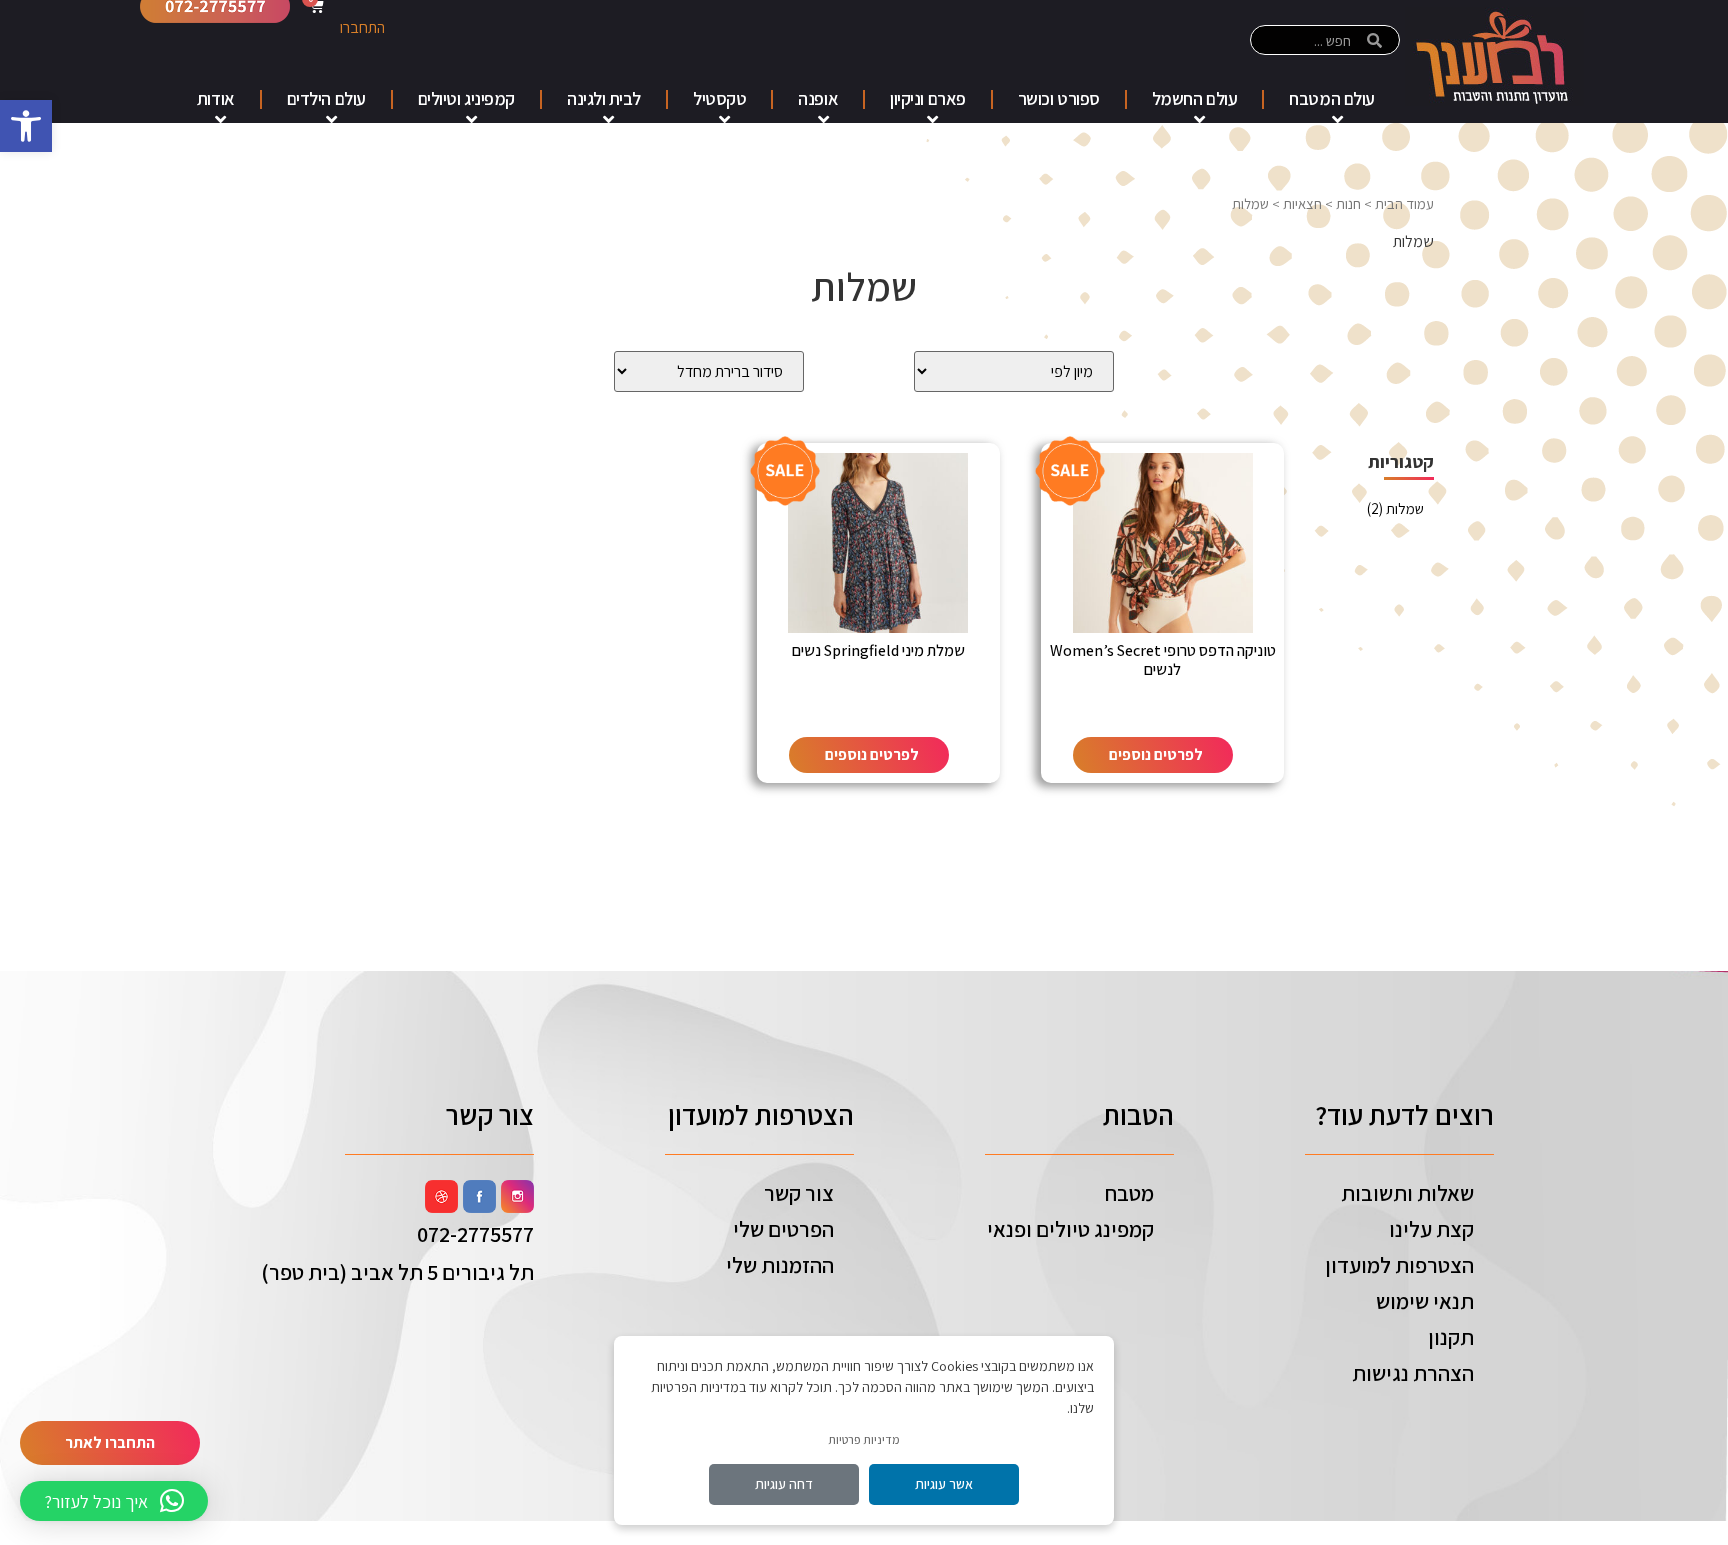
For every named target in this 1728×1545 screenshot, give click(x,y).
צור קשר (799, 1193)
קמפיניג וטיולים (466, 98)
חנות (1348, 203)
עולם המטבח (1332, 98)
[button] (26, 126)
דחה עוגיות (784, 1484)
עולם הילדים (326, 98)
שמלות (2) (1395, 508)
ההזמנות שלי (780, 1265)
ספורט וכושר (1059, 98)
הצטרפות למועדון (1399, 1265)
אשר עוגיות (944, 1484)
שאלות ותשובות (1407, 1193)
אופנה (818, 98)
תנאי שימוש (1425, 1301)
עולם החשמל (1195, 98)
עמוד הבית (1404, 203)
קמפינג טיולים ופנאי (1070, 1229)
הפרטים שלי (783, 1229)
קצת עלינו (1431, 1229)
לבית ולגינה (604, 98)
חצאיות (1302, 203)
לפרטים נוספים (1156, 754)
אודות (216, 98)
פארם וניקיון (928, 98)
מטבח (1129, 1193)
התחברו (362, 27)
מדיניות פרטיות (864, 1439)
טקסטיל (719, 98)
